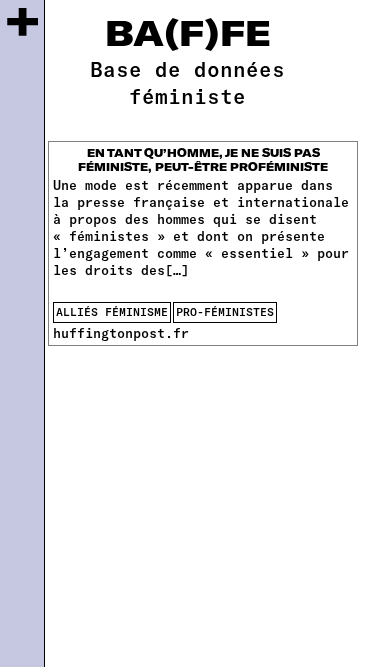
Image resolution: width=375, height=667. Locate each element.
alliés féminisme (112, 311)
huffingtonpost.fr (121, 333)
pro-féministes (225, 311)
